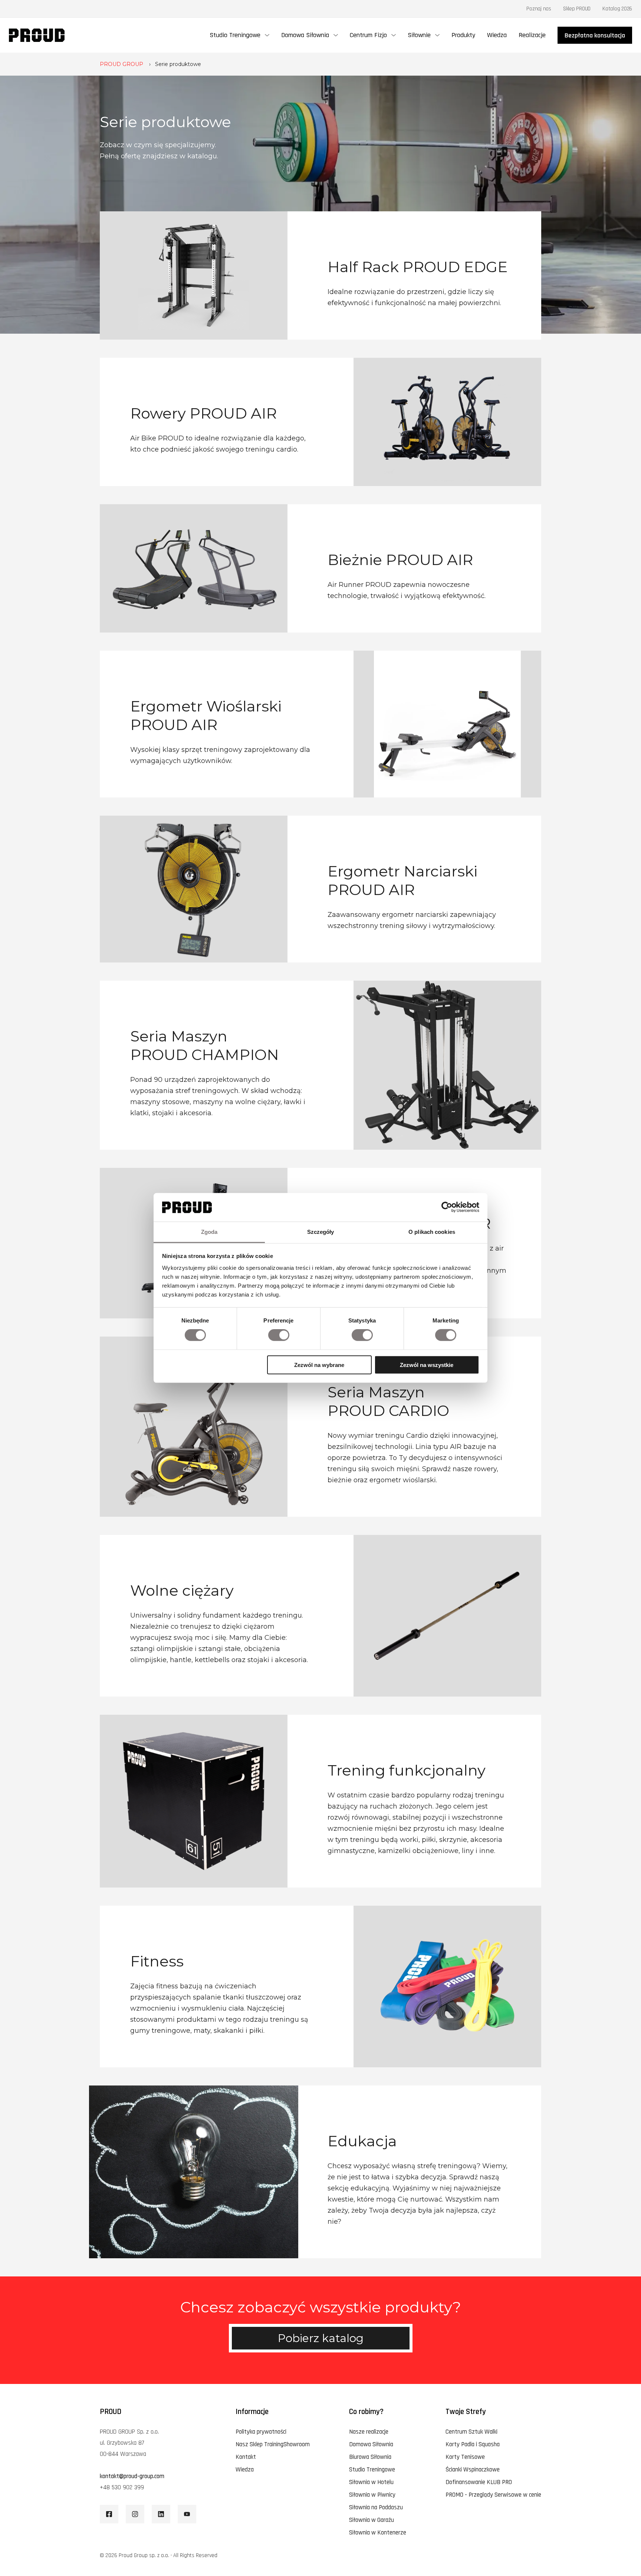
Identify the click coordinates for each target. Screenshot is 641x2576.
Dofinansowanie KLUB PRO (479, 2482)
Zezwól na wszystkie (427, 1365)
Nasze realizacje (369, 2432)
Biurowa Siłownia (370, 2457)
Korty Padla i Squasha (473, 2444)
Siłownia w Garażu (372, 2520)
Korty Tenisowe (465, 2457)
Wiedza (497, 35)
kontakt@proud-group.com (132, 2476)
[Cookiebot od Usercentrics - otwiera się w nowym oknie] (447, 1207)
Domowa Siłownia (371, 2444)
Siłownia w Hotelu (371, 2482)
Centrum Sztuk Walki (471, 2432)
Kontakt (246, 2457)
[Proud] (37, 35)
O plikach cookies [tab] (432, 1232)
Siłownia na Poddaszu (376, 2507)
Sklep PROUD (577, 9)
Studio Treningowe (372, 2470)
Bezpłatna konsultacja (595, 35)
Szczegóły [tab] (321, 1232)
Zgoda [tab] (209, 1232)
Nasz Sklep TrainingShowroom (273, 2444)
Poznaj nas (539, 9)
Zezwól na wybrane (319, 1365)
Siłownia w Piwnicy (372, 2495)
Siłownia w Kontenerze (378, 2533)
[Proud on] (109, 2514)
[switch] (279, 1335)
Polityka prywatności (261, 2432)
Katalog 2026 (617, 9)
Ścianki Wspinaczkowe (473, 2470)
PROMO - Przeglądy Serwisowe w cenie (493, 2495)
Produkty (463, 35)
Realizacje (532, 35)
